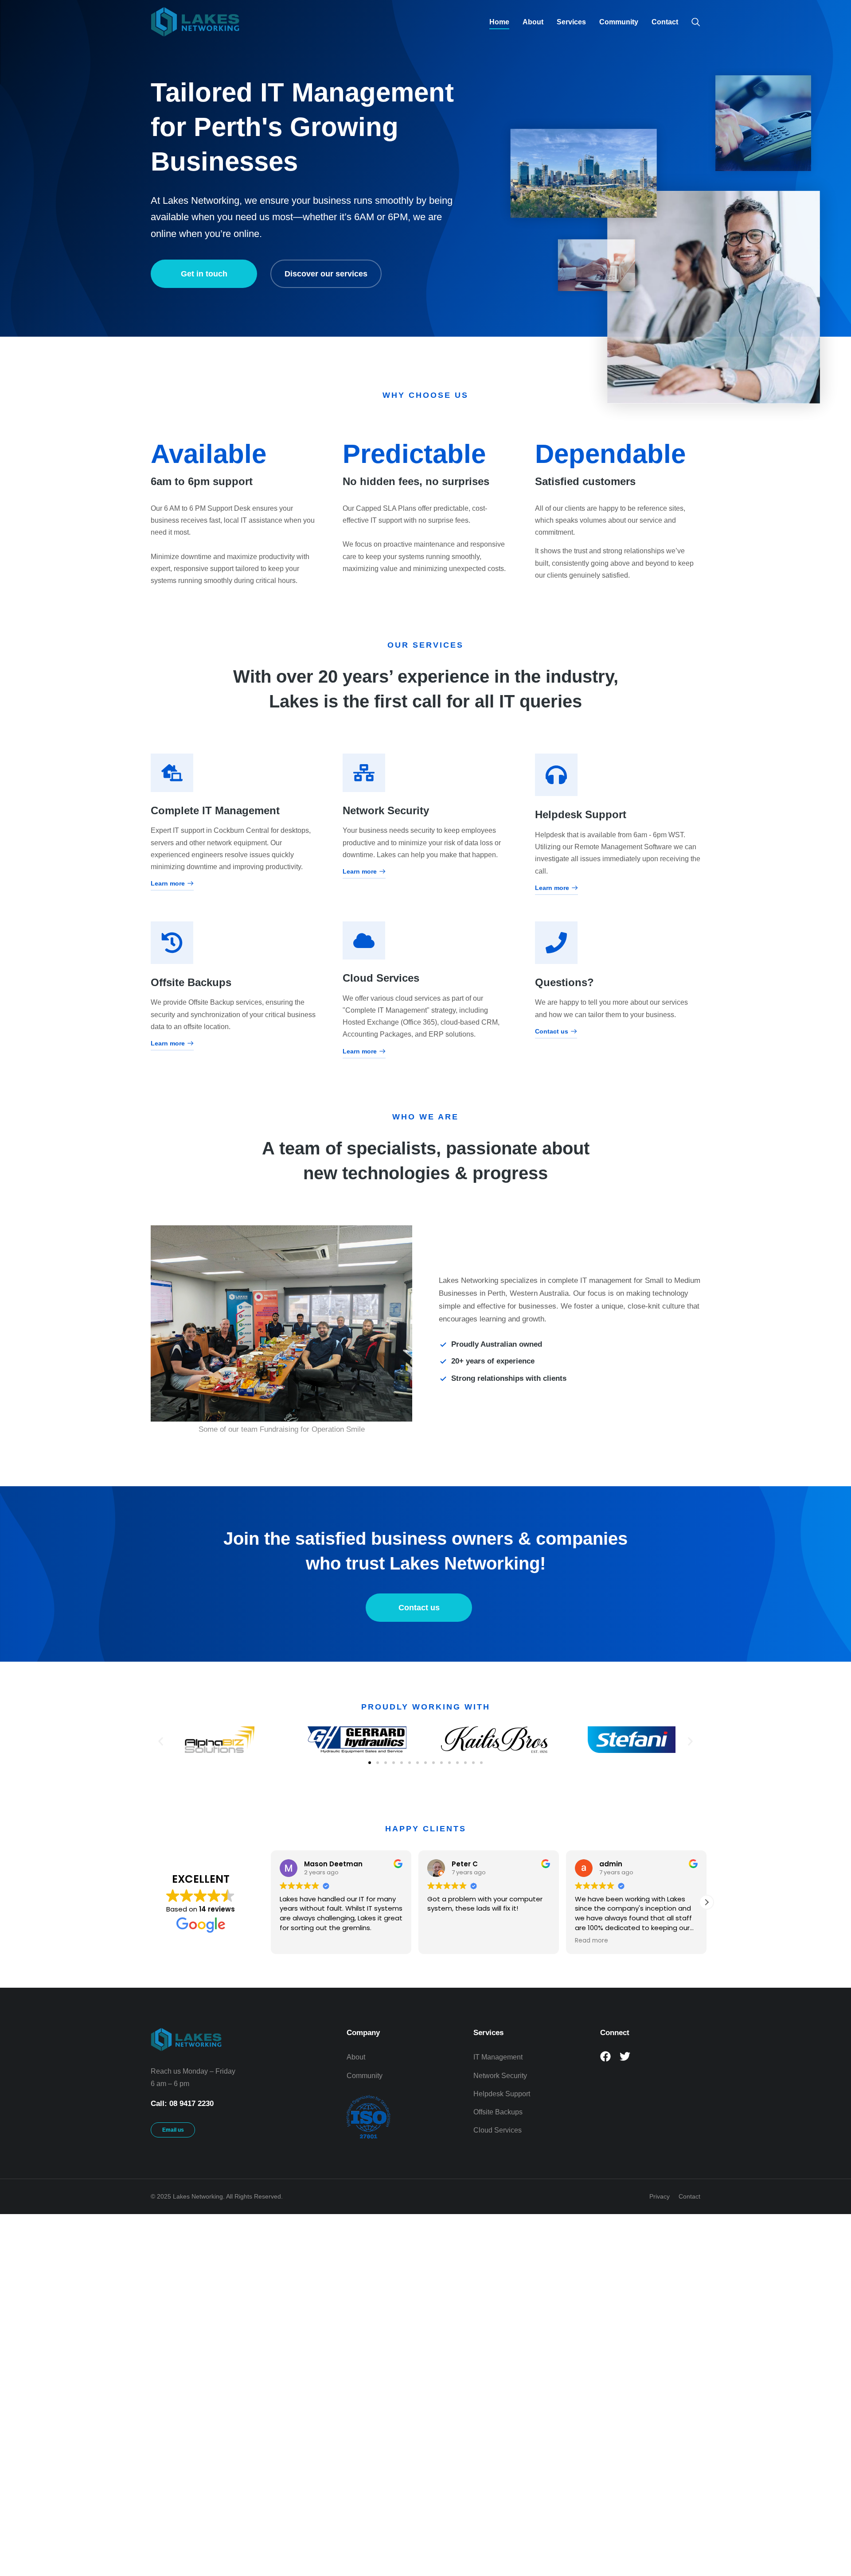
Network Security (386, 810)
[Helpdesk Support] (556, 775)
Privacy (660, 2196)
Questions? (564, 982)
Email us (173, 2130)
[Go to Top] (829, 2554)
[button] (161, 1742)
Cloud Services (381, 978)
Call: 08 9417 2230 (182, 2104)
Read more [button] (444, 1941)
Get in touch (204, 274)
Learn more (168, 884)
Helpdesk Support (581, 814)
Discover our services (326, 274)
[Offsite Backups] (172, 943)
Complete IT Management (215, 810)
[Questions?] (556, 943)
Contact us (552, 1032)
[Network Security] (364, 773)
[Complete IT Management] (172, 773)
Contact (689, 2196)
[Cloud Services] (364, 940)
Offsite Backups (191, 982)
